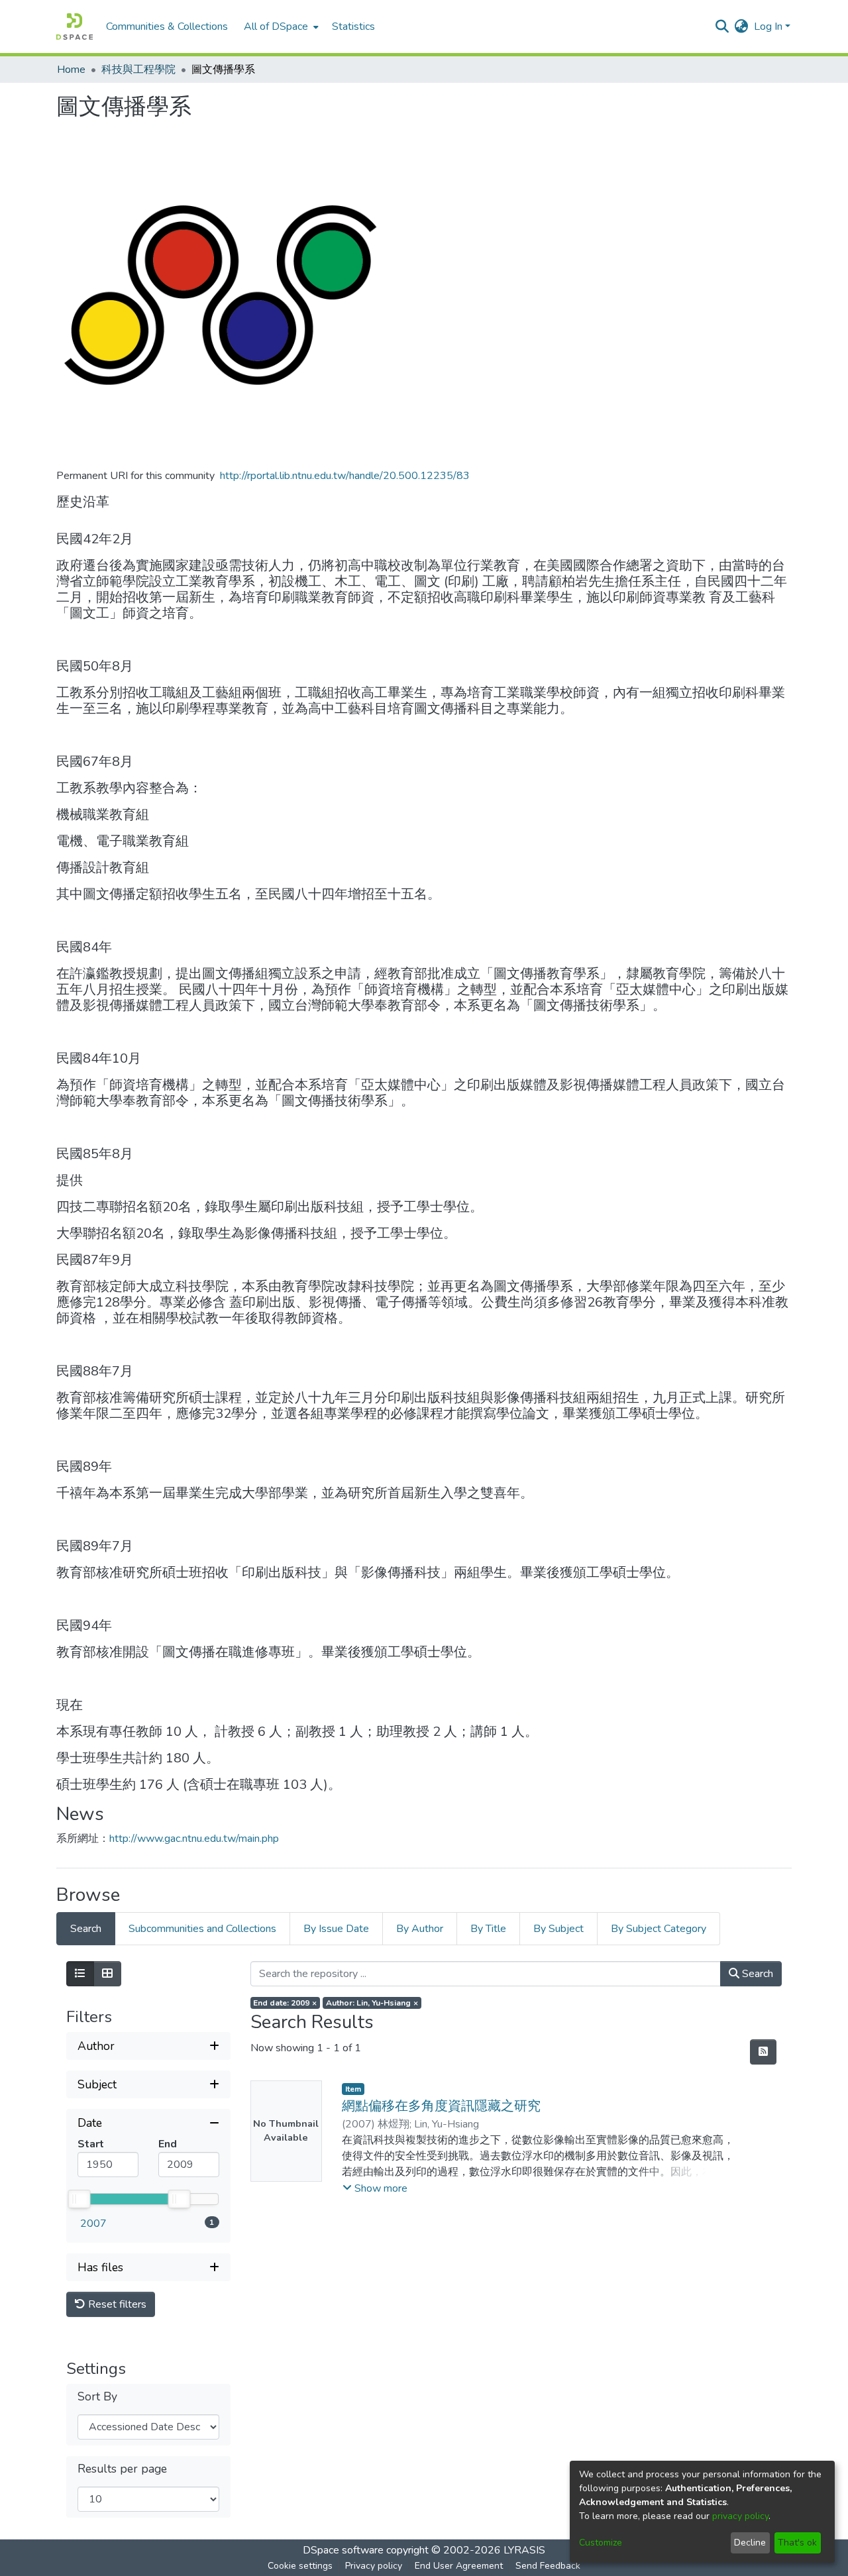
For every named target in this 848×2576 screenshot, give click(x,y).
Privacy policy (374, 2566)
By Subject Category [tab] (659, 1929)
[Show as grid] (107, 1974)
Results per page (122, 2469)
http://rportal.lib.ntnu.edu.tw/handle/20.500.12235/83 (345, 476)
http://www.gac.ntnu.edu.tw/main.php (194, 1839)
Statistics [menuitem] (353, 27)
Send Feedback (548, 2566)
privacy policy (740, 2516)
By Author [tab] (420, 1929)
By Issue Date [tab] (336, 1929)
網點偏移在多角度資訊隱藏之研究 (441, 2106)
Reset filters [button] (116, 2304)
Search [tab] (86, 1929)
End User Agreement (459, 2566)
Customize (601, 2543)
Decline (750, 2543)
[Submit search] (722, 27)
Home (71, 70)
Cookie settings (300, 2566)
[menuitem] (280, 27)
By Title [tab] (488, 1929)
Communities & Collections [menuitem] (167, 27)
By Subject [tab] (558, 1929)
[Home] (75, 27)
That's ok (797, 2543)
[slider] (79, 2199)
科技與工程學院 (138, 70)
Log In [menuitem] (768, 27)
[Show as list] (80, 1974)
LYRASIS (524, 2550)
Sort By (97, 2397)
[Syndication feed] (763, 2052)
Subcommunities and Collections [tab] (202, 1929)
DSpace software (343, 2550)
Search (756, 1974)
